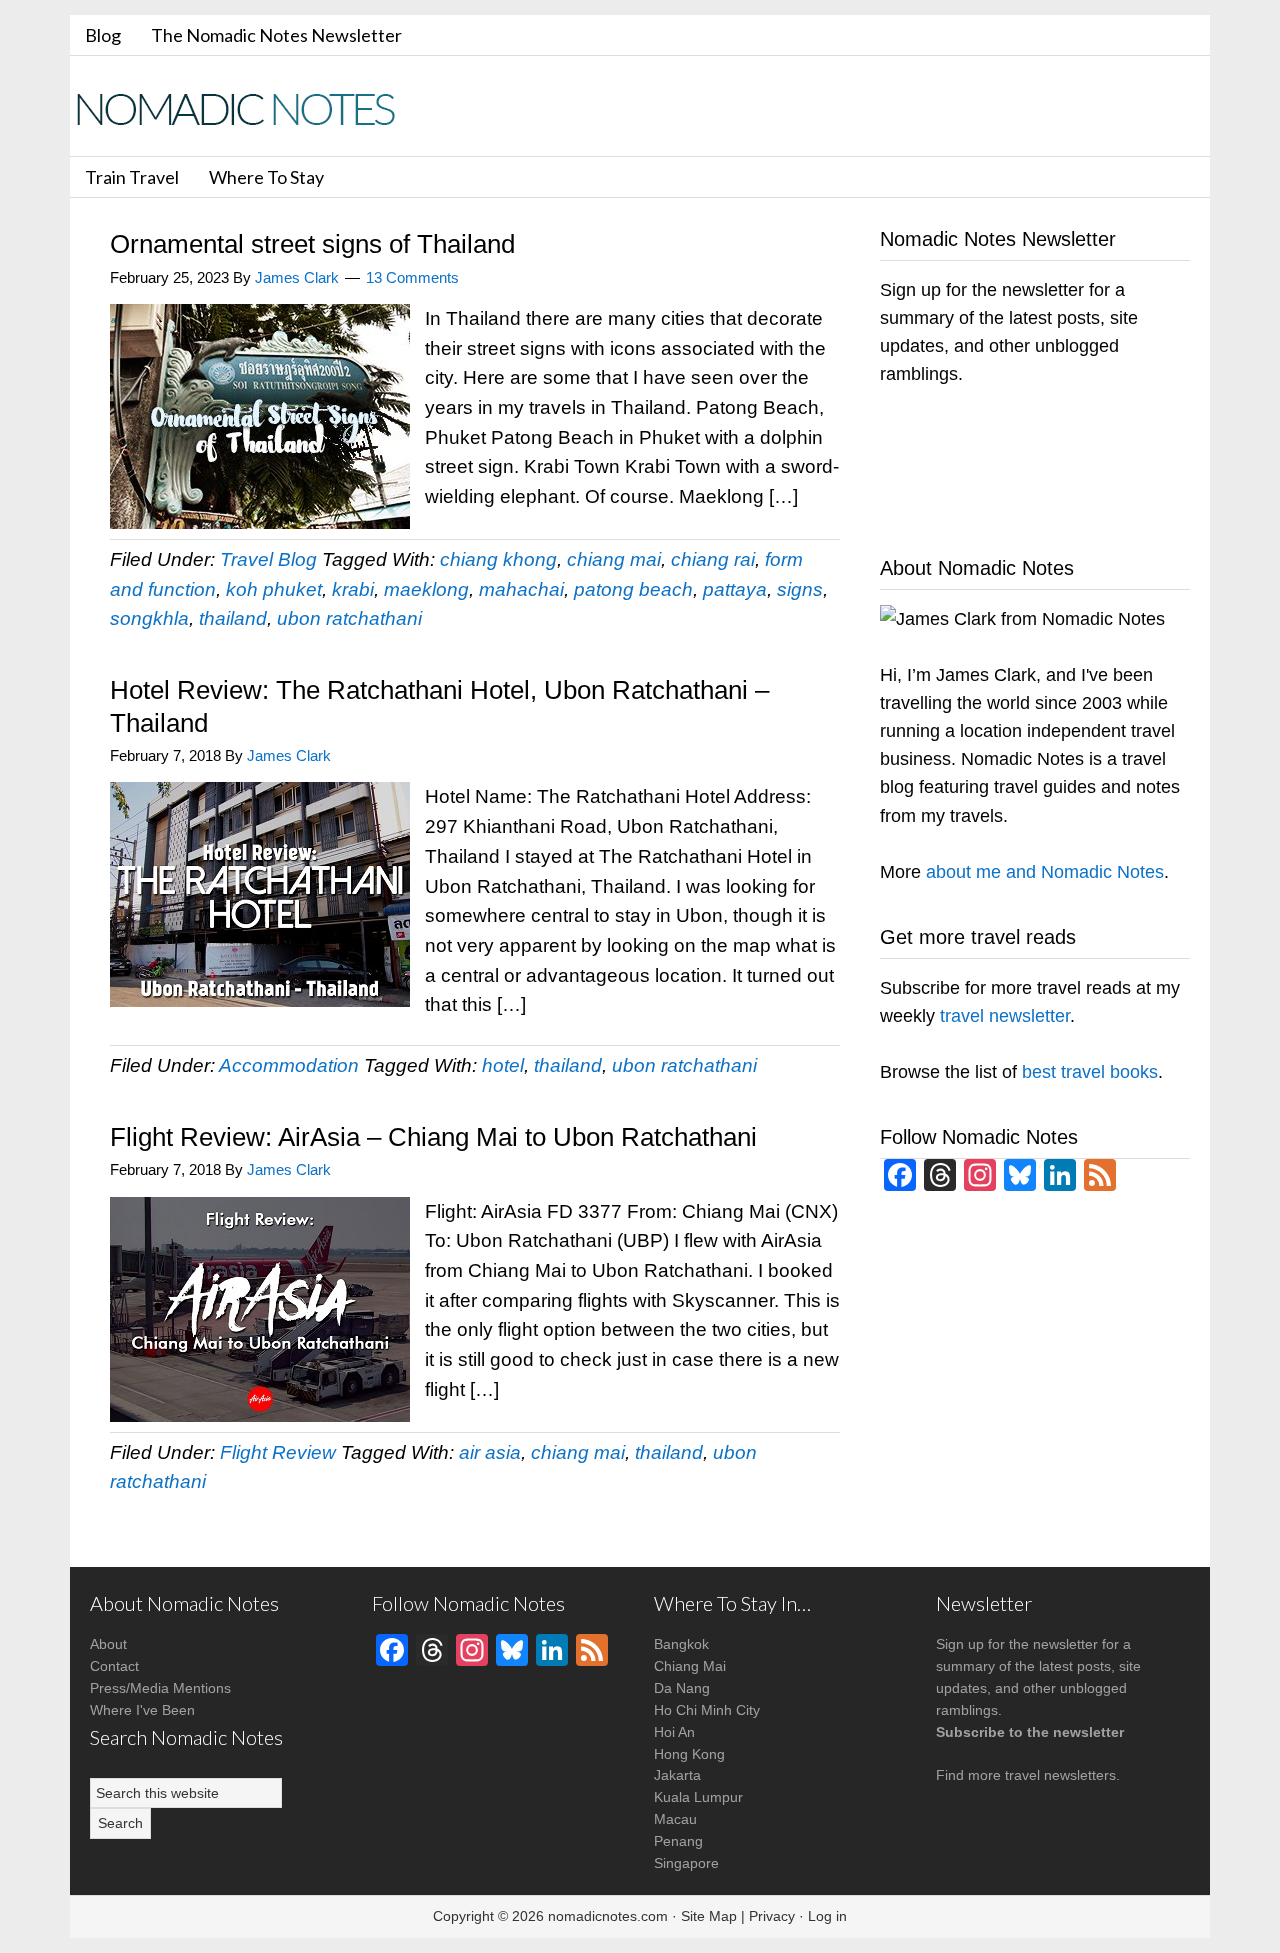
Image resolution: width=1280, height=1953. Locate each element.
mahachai (521, 589)
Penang (678, 1841)
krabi (353, 589)
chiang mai (614, 559)
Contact (114, 1666)
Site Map (709, 1916)
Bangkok (681, 1644)
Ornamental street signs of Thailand (312, 244)
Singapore (686, 1863)
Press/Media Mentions (160, 1688)
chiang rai (713, 559)
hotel (503, 1065)
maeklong (426, 589)
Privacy (772, 1916)
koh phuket (274, 589)
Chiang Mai (690, 1666)
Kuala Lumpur (698, 1797)
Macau (675, 1819)
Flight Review (278, 1452)
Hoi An (674, 1732)
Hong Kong (689, 1754)
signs (800, 589)
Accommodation (289, 1065)
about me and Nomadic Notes (1045, 872)
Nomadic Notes (250, 108)
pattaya (735, 589)
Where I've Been (142, 1710)
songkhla (149, 618)
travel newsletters (1060, 1775)
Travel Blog (268, 559)
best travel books (1090, 1072)
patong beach (633, 589)
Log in (827, 1916)
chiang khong (498, 559)
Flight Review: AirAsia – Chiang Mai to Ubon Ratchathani (433, 1137)
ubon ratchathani (349, 618)
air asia (490, 1452)
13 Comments (412, 277)
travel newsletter (1005, 1016)
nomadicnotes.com (608, 1916)
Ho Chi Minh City (707, 1710)
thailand (233, 618)
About (108, 1644)
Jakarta (677, 1775)
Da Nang (682, 1688)
